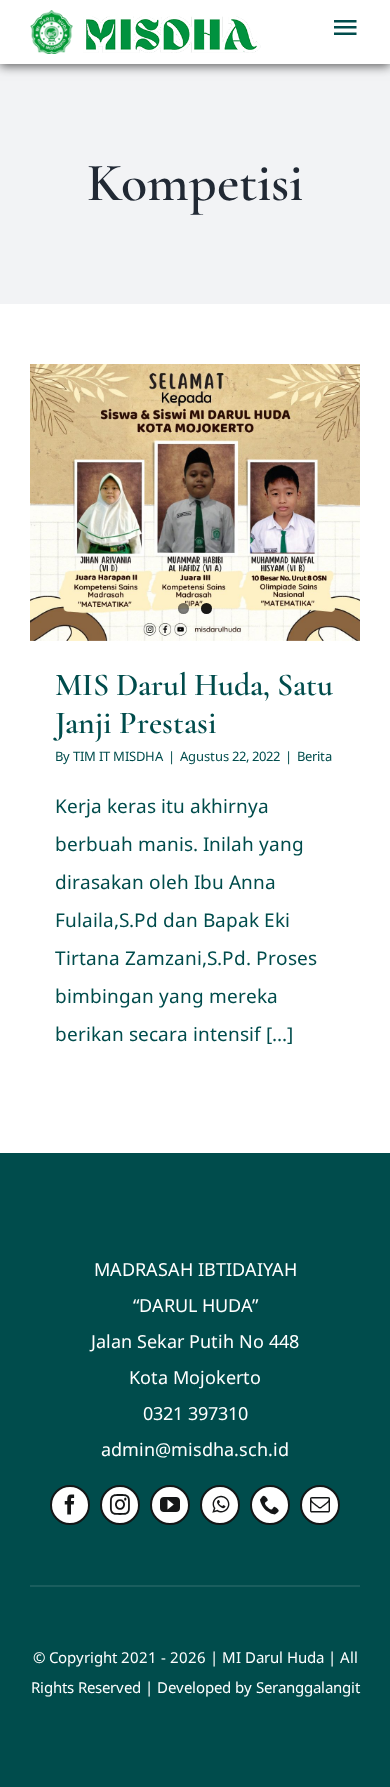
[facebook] (70, 1505)
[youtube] (170, 1505)
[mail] (320, 1505)
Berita (314, 756)
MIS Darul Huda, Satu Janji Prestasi (194, 703)
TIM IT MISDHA (118, 756)
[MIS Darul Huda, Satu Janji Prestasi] (195, 502)
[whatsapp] (220, 1505)
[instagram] (120, 1505)
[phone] (270, 1505)
